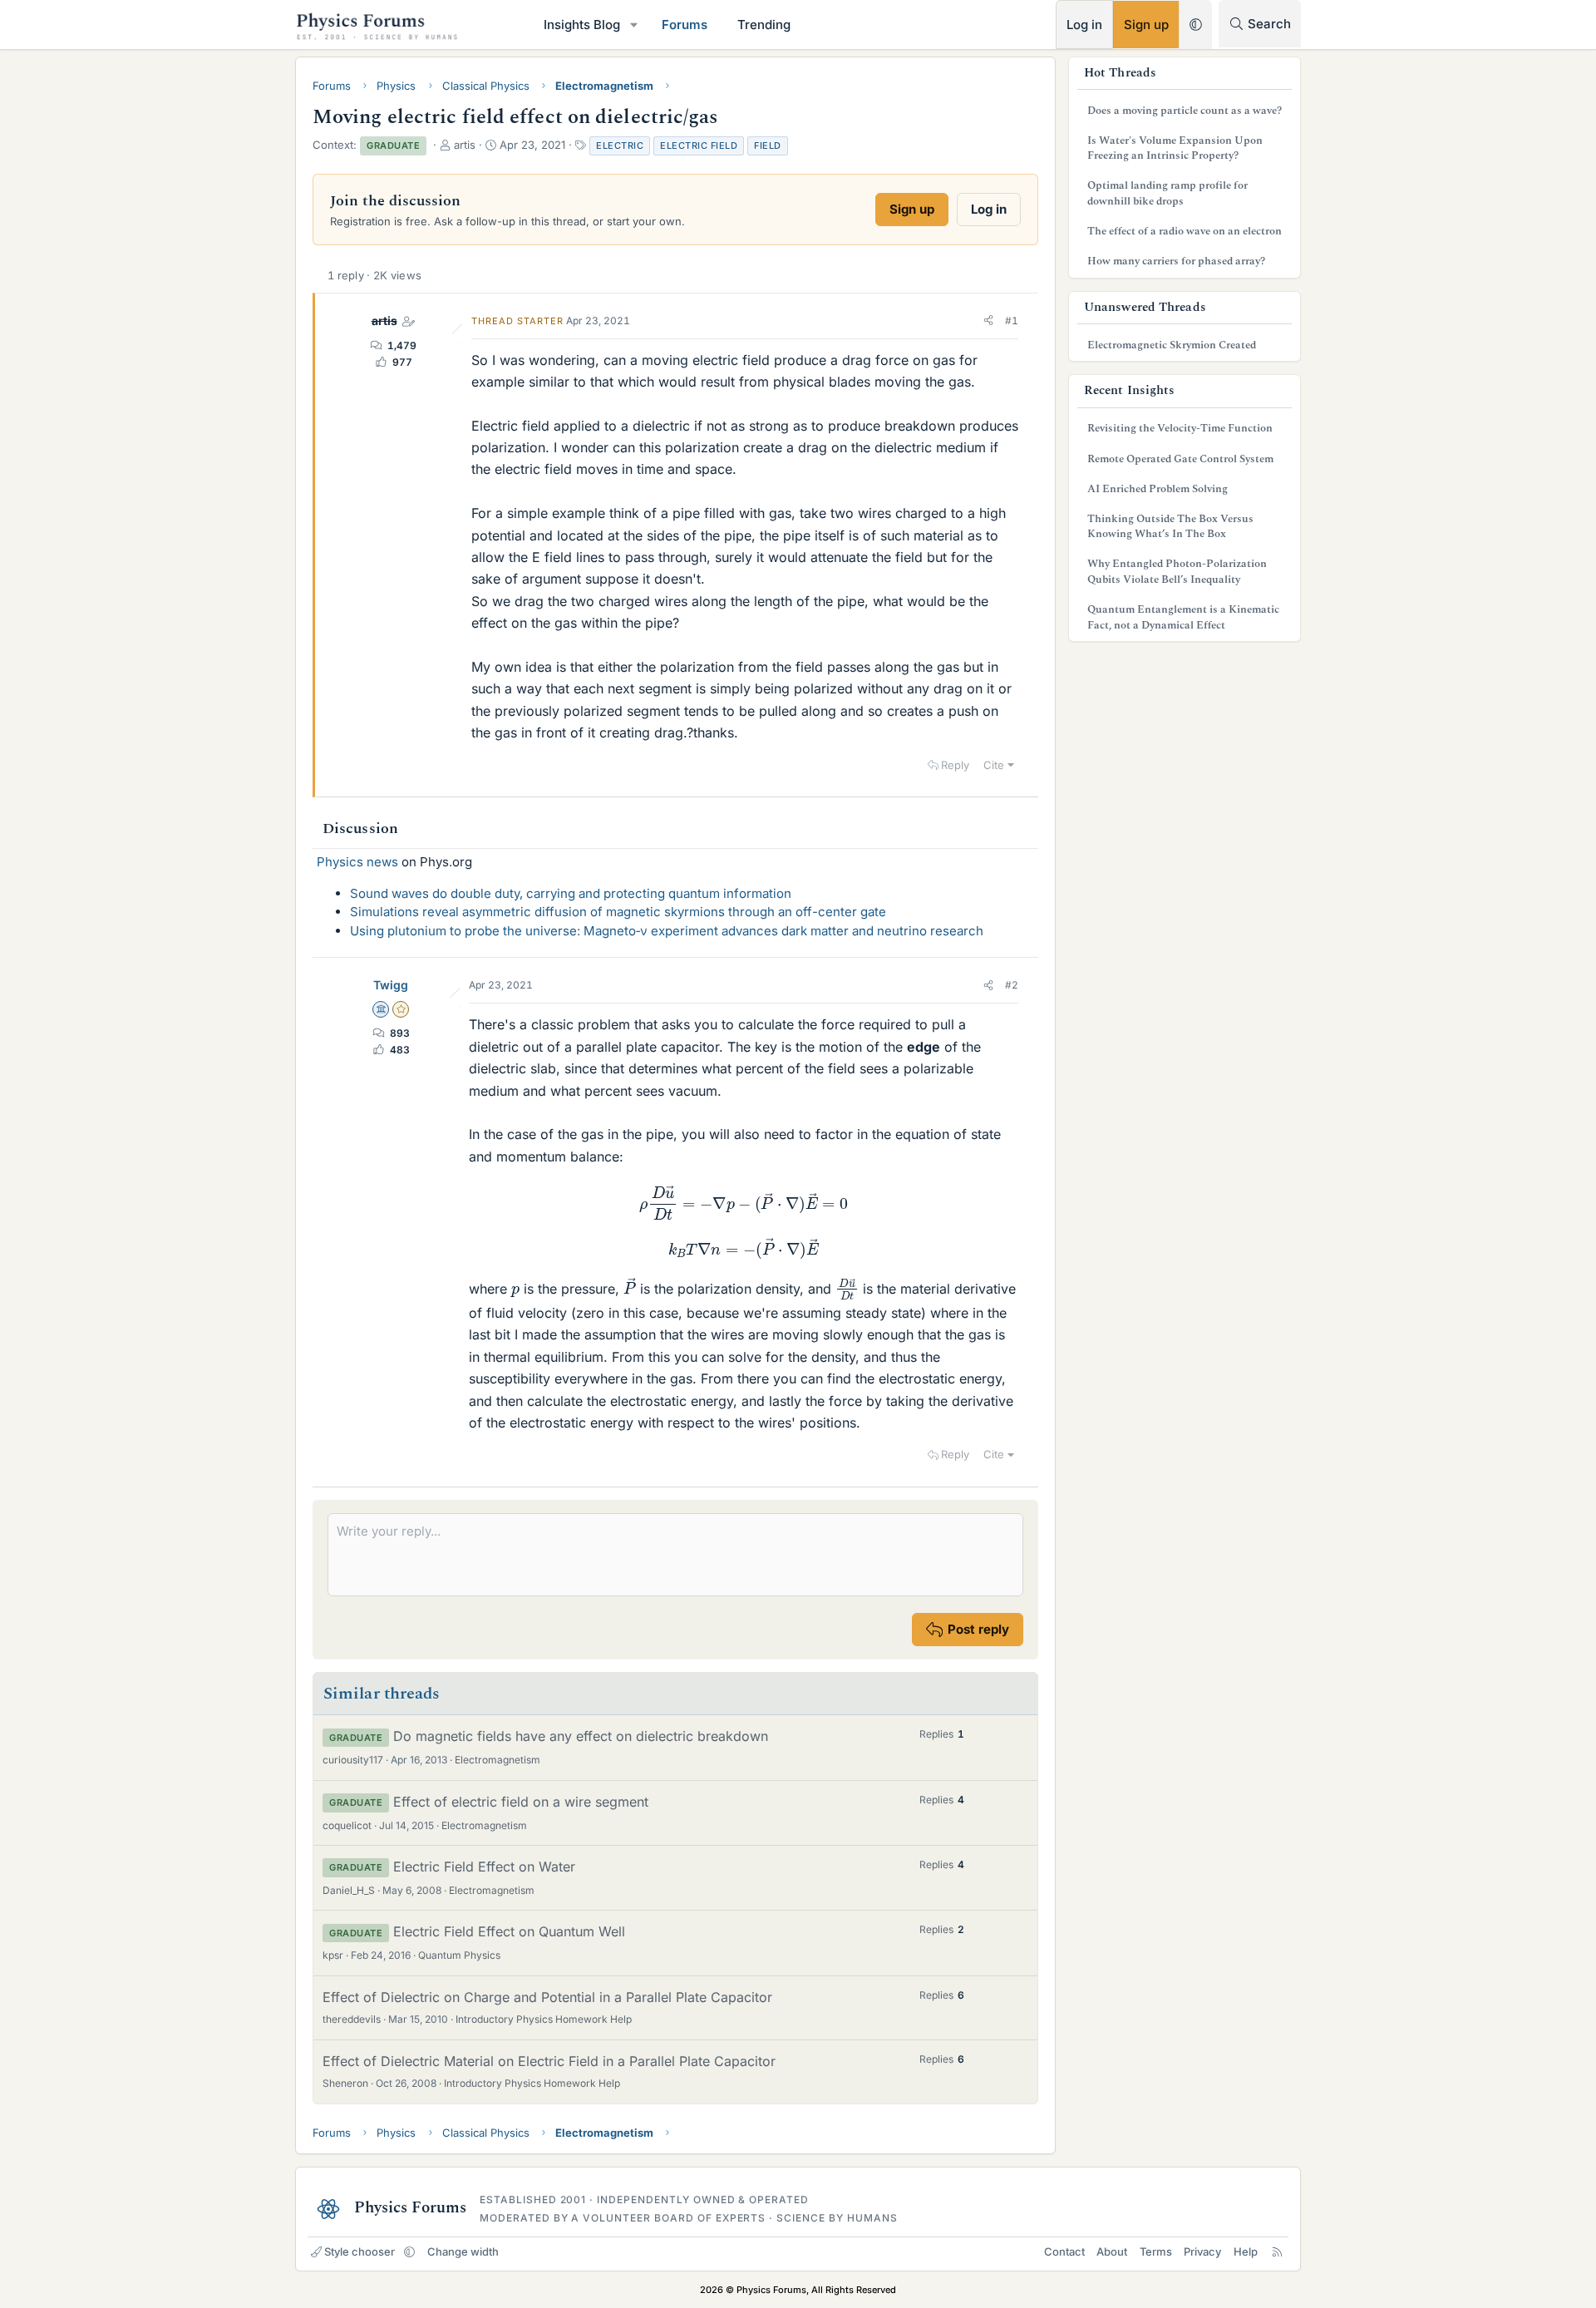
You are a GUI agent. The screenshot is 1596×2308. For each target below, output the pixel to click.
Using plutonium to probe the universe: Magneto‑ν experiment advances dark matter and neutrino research (667, 931)
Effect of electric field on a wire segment (521, 1802)
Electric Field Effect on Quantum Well (509, 1931)
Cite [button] (994, 765)
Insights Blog (582, 25)
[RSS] (1277, 2251)
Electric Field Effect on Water (484, 1867)
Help (1246, 2251)
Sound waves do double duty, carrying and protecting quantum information (571, 893)
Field (768, 145)
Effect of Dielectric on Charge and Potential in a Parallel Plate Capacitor (547, 1997)
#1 (1012, 321)
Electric (620, 145)
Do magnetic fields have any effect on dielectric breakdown (581, 1736)
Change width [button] (463, 2251)
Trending (764, 25)
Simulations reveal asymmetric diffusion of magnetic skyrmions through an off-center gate (618, 912)
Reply (955, 765)
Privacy (1202, 2251)
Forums (685, 25)
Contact (1064, 2251)
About (1112, 2251)
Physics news (357, 862)
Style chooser (360, 2251)
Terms (1156, 2251)
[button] (634, 25)
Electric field (699, 145)
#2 (1012, 985)
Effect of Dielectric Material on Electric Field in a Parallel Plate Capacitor (549, 2061)
